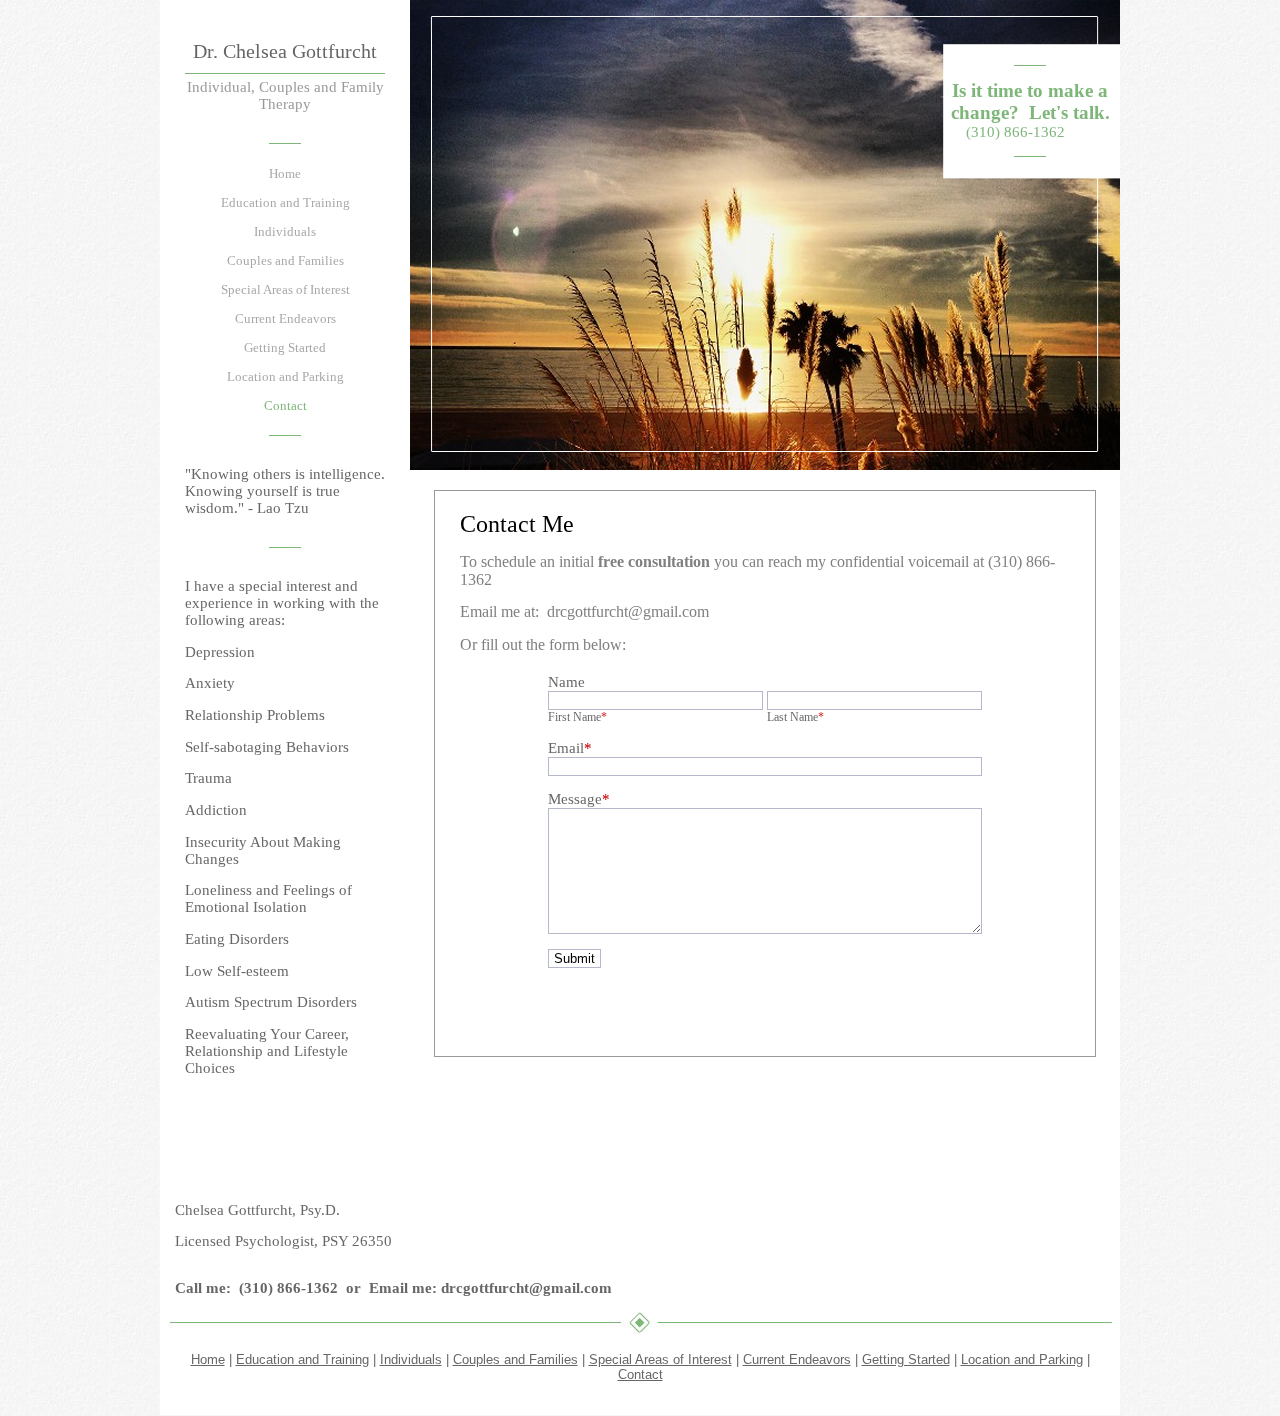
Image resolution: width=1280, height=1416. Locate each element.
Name (566, 682)
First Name (577, 717)
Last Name (795, 717)
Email (570, 748)
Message (579, 799)
